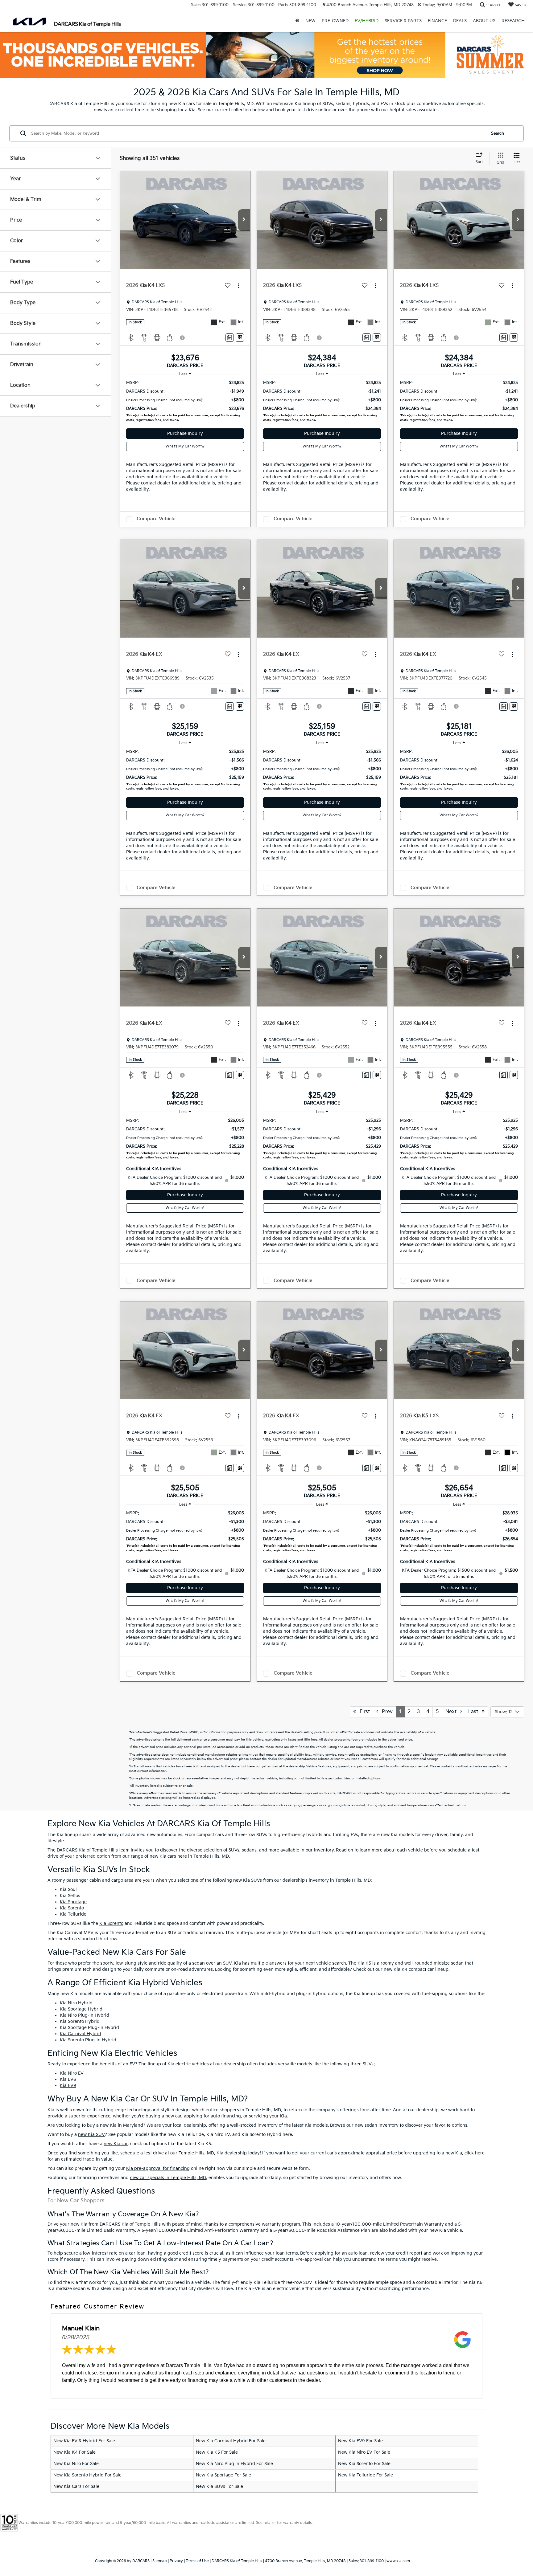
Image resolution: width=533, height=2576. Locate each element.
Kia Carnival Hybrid (81, 2034)
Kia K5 (364, 1963)
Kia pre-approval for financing (158, 2168)
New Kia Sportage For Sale (223, 2475)
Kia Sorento (111, 1923)
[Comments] (230, 338)
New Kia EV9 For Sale (360, 2441)
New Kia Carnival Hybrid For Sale (231, 2441)
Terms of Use (197, 2561)
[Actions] (239, 286)
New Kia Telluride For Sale (366, 2475)
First (363, 1712)
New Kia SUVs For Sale (219, 2486)
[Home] (297, 21)
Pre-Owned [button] (335, 21)
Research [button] (513, 21)
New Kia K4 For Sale (74, 2452)
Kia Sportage (73, 1902)
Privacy (176, 2561)
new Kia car (116, 2144)
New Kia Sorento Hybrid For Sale (87, 2475)
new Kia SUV (91, 2135)
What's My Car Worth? (185, 446)
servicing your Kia (268, 2116)
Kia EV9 (68, 2086)
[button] (244, 220)
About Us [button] (484, 21)
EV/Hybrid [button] (367, 21)
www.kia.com (398, 2561)
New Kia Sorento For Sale (364, 2464)
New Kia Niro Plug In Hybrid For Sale (234, 2464)
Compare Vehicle (156, 519)
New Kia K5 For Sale (217, 2452)
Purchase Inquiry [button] (185, 433)
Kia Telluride (73, 1914)
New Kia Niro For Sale (76, 2464)
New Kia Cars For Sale (76, 2486)
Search (498, 133)
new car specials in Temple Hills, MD (168, 2178)
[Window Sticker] (240, 338)
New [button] (310, 21)
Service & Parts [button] (403, 21)
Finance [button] (437, 21)
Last (475, 1712)
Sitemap (160, 2561)
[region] (185, 402)
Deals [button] (460, 21)
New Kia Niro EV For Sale (364, 2452)
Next (453, 1712)
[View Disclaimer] (183, 338)
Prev (385, 1712)
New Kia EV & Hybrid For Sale (84, 2441)
